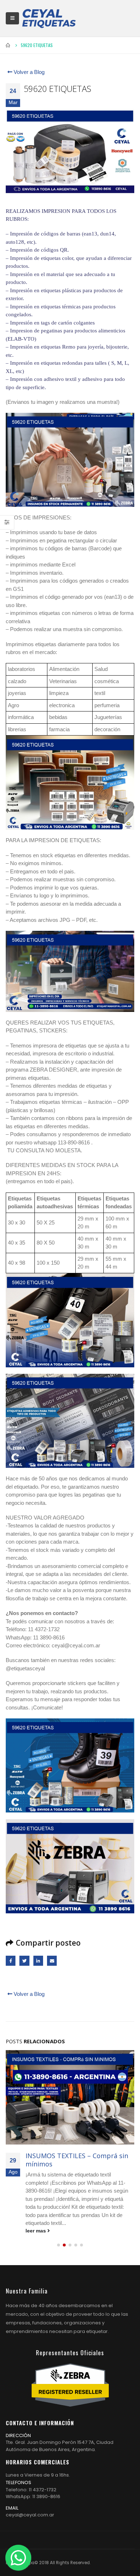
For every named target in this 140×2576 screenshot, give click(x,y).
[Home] (49, 18)
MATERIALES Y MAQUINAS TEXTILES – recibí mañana (65, 2160)
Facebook (11, 1961)
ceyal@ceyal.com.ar (30, 2515)
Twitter (24, 1961)
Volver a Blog (28, 72)
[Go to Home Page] (8, 45)
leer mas (36, 2231)
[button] (59, 2245)
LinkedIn (38, 1961)
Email (52, 1961)
